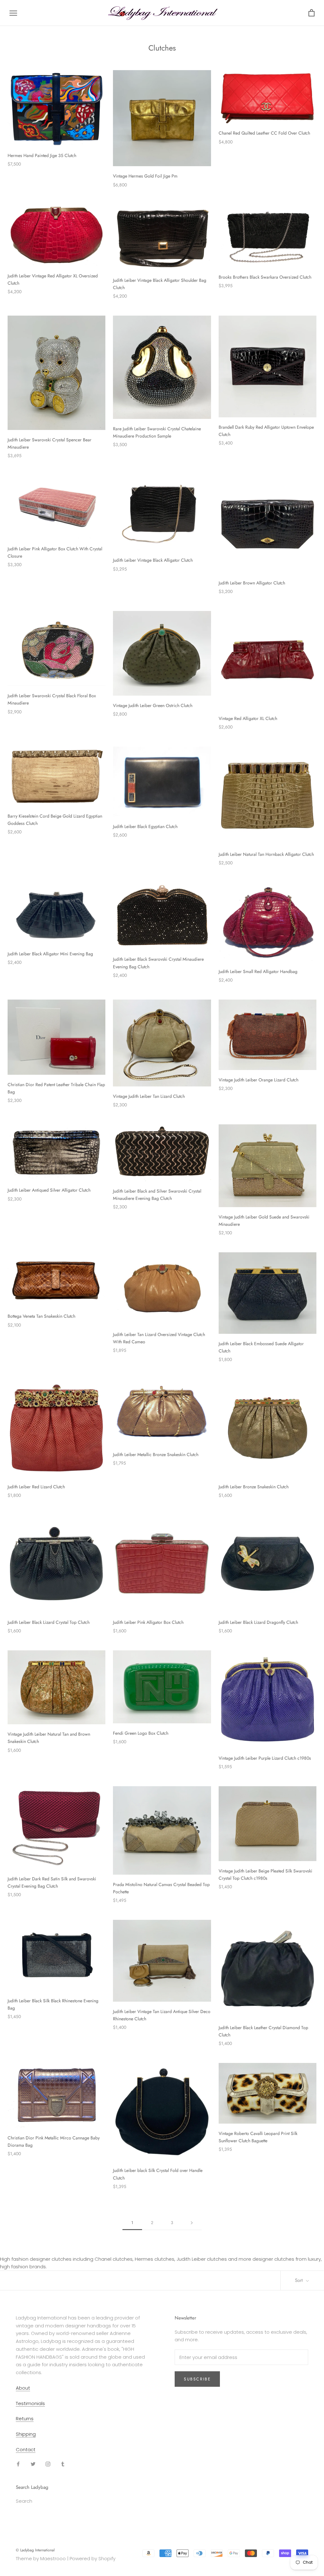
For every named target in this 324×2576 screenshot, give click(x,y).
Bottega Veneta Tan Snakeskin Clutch (41, 1316)
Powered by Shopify (93, 2558)
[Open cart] (312, 13)
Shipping (26, 2434)
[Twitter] (33, 2464)
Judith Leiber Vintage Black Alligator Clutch (153, 560)
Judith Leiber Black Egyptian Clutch (145, 826)
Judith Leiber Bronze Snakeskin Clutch (254, 1487)
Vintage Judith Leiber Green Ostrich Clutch (153, 705)
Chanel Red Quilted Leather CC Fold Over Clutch (264, 133)
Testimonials (30, 2403)
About (23, 2388)
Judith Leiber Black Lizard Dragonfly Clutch (258, 1622)
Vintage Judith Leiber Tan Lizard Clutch (149, 1096)
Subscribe (197, 2379)
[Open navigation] (13, 13)
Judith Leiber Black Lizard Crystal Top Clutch (49, 1622)
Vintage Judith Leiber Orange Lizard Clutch (259, 1080)
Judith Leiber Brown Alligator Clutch (252, 583)
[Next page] (192, 2223)
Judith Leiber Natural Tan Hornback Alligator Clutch (266, 854)
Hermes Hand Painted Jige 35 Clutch (42, 155)
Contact (26, 2449)
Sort (300, 2280)
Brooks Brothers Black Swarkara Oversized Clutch (265, 277)
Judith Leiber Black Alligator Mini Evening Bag (50, 954)
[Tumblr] (63, 2464)
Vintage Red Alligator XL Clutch (248, 718)
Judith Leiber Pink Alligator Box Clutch (148, 1622)
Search (24, 2501)
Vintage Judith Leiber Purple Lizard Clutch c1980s (265, 1758)
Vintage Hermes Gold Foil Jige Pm (145, 176)
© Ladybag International (35, 2550)
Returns (25, 2419)
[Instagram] (48, 2464)
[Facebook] (18, 2464)
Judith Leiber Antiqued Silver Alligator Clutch (49, 1190)
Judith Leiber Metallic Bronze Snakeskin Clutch (156, 1454)
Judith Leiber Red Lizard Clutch (36, 1487)
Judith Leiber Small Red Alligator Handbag (258, 971)
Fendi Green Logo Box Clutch (141, 1733)
